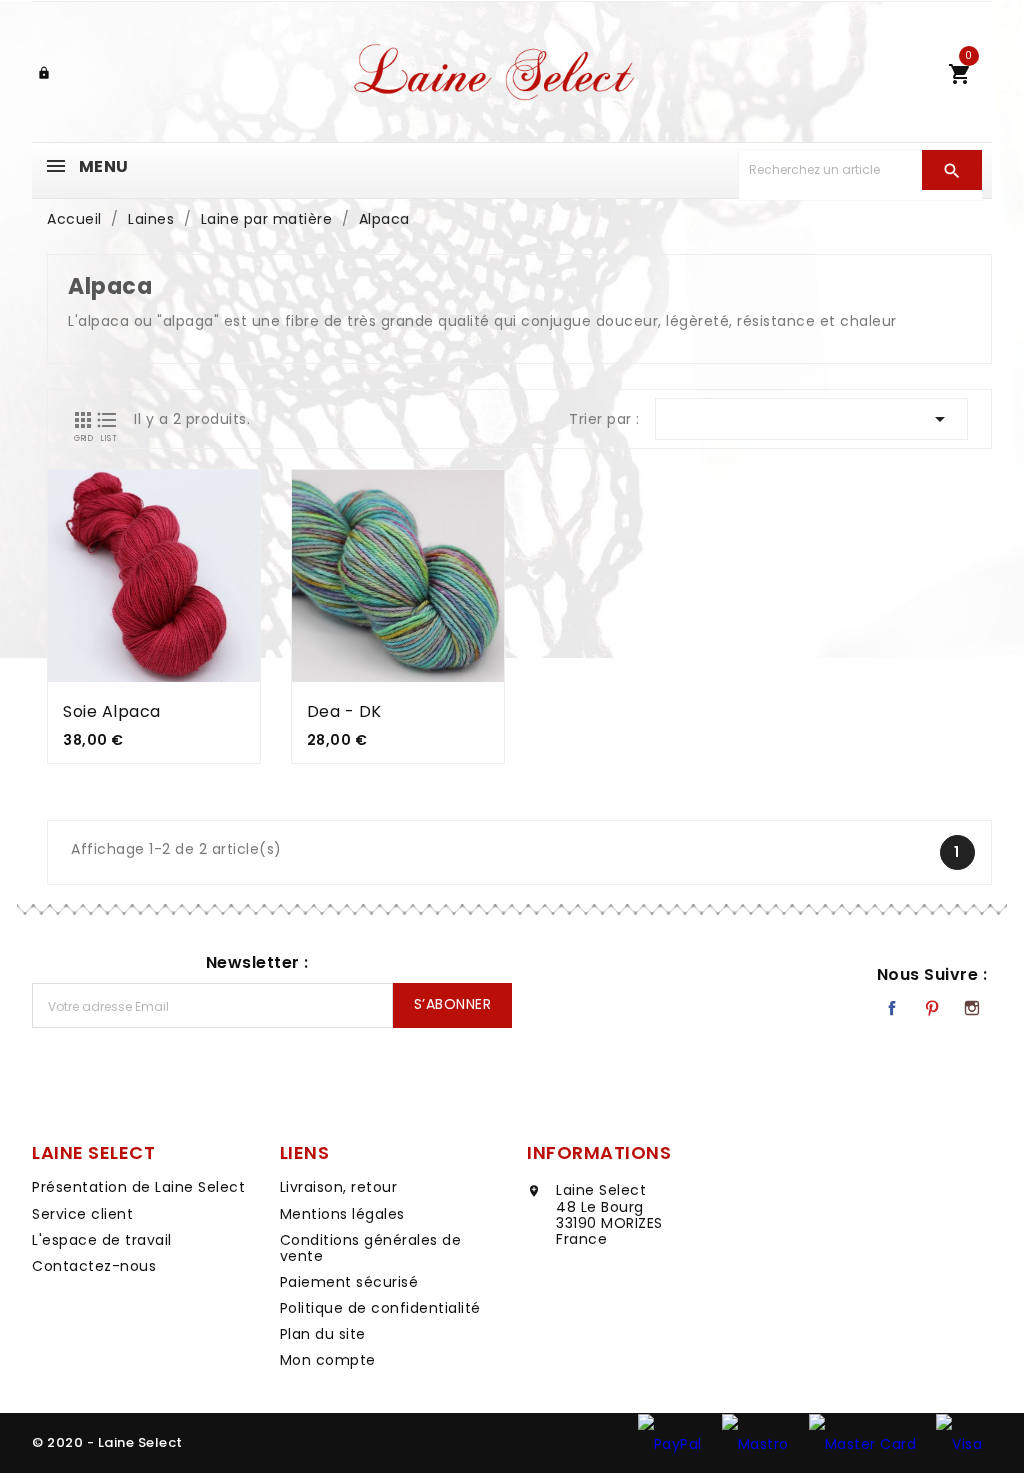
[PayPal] (670, 1443)
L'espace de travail (102, 1240)
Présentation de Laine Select (138, 1187)
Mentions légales (342, 1214)
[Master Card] (863, 1443)
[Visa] (959, 1443)
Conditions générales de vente (371, 1248)
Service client (82, 1214)
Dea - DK (344, 712)
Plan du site (323, 1334)
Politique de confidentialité (380, 1308)
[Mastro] (755, 1443)
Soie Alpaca (112, 712)
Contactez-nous (94, 1266)
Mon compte (328, 1360)
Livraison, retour (339, 1187)
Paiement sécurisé (349, 1282)
